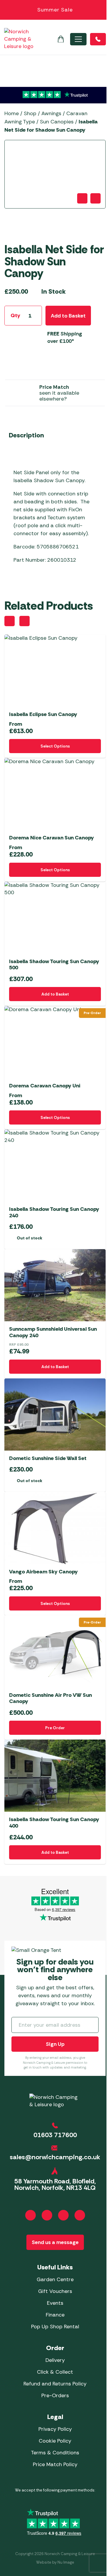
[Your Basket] (61, 39)
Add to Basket (68, 316)
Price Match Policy (55, 2464)
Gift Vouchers (55, 2291)
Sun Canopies (57, 122)
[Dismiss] (102, 10)
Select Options (55, 746)
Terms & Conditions (55, 2453)
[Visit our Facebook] (31, 2215)
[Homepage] (19, 39)
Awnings (51, 113)
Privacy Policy (55, 2429)
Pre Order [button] (55, 1728)
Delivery (55, 2360)
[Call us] (98, 39)
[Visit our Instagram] (47, 2215)
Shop (30, 113)
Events (55, 2303)
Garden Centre (55, 2279)
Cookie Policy (55, 2441)
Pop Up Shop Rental (55, 2327)
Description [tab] (26, 435)
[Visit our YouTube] (63, 2215)
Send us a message (55, 2242)
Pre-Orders (55, 2395)
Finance (55, 2315)
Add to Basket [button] (55, 994)
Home (12, 113)
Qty (15, 315)
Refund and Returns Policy (55, 2384)
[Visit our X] (80, 2215)
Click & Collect (55, 2372)
